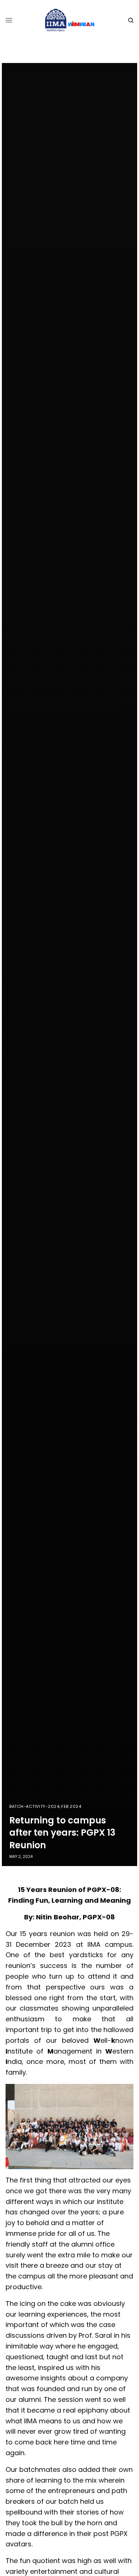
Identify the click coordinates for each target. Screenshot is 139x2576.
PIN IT (73, 2126)
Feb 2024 (71, 1807)
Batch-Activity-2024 (34, 1807)
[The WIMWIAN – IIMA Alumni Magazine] (69, 20)
